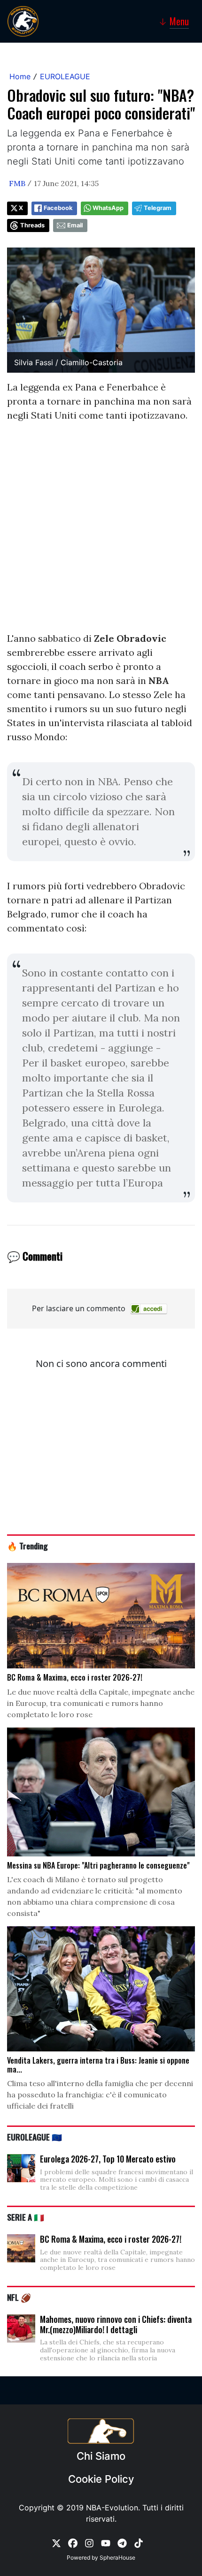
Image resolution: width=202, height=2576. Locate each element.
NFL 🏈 (19, 2297)
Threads (32, 225)
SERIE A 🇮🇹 (26, 2217)
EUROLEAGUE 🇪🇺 (35, 2137)
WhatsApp (108, 208)
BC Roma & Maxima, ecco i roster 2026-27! (111, 2239)
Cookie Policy (101, 2479)
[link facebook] (73, 2543)
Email (75, 225)
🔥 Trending (27, 1546)
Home (20, 76)
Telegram (158, 208)
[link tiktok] (139, 2543)
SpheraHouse (117, 2557)
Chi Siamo (101, 2456)
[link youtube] (106, 2543)
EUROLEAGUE (65, 76)
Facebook (58, 208)
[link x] (56, 2543)
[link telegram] (122, 2543)
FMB (17, 183)
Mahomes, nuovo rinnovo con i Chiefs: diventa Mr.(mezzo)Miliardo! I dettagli (116, 2324)
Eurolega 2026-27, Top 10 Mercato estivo (108, 2159)
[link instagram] (89, 2543)
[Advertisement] (101, 531)
